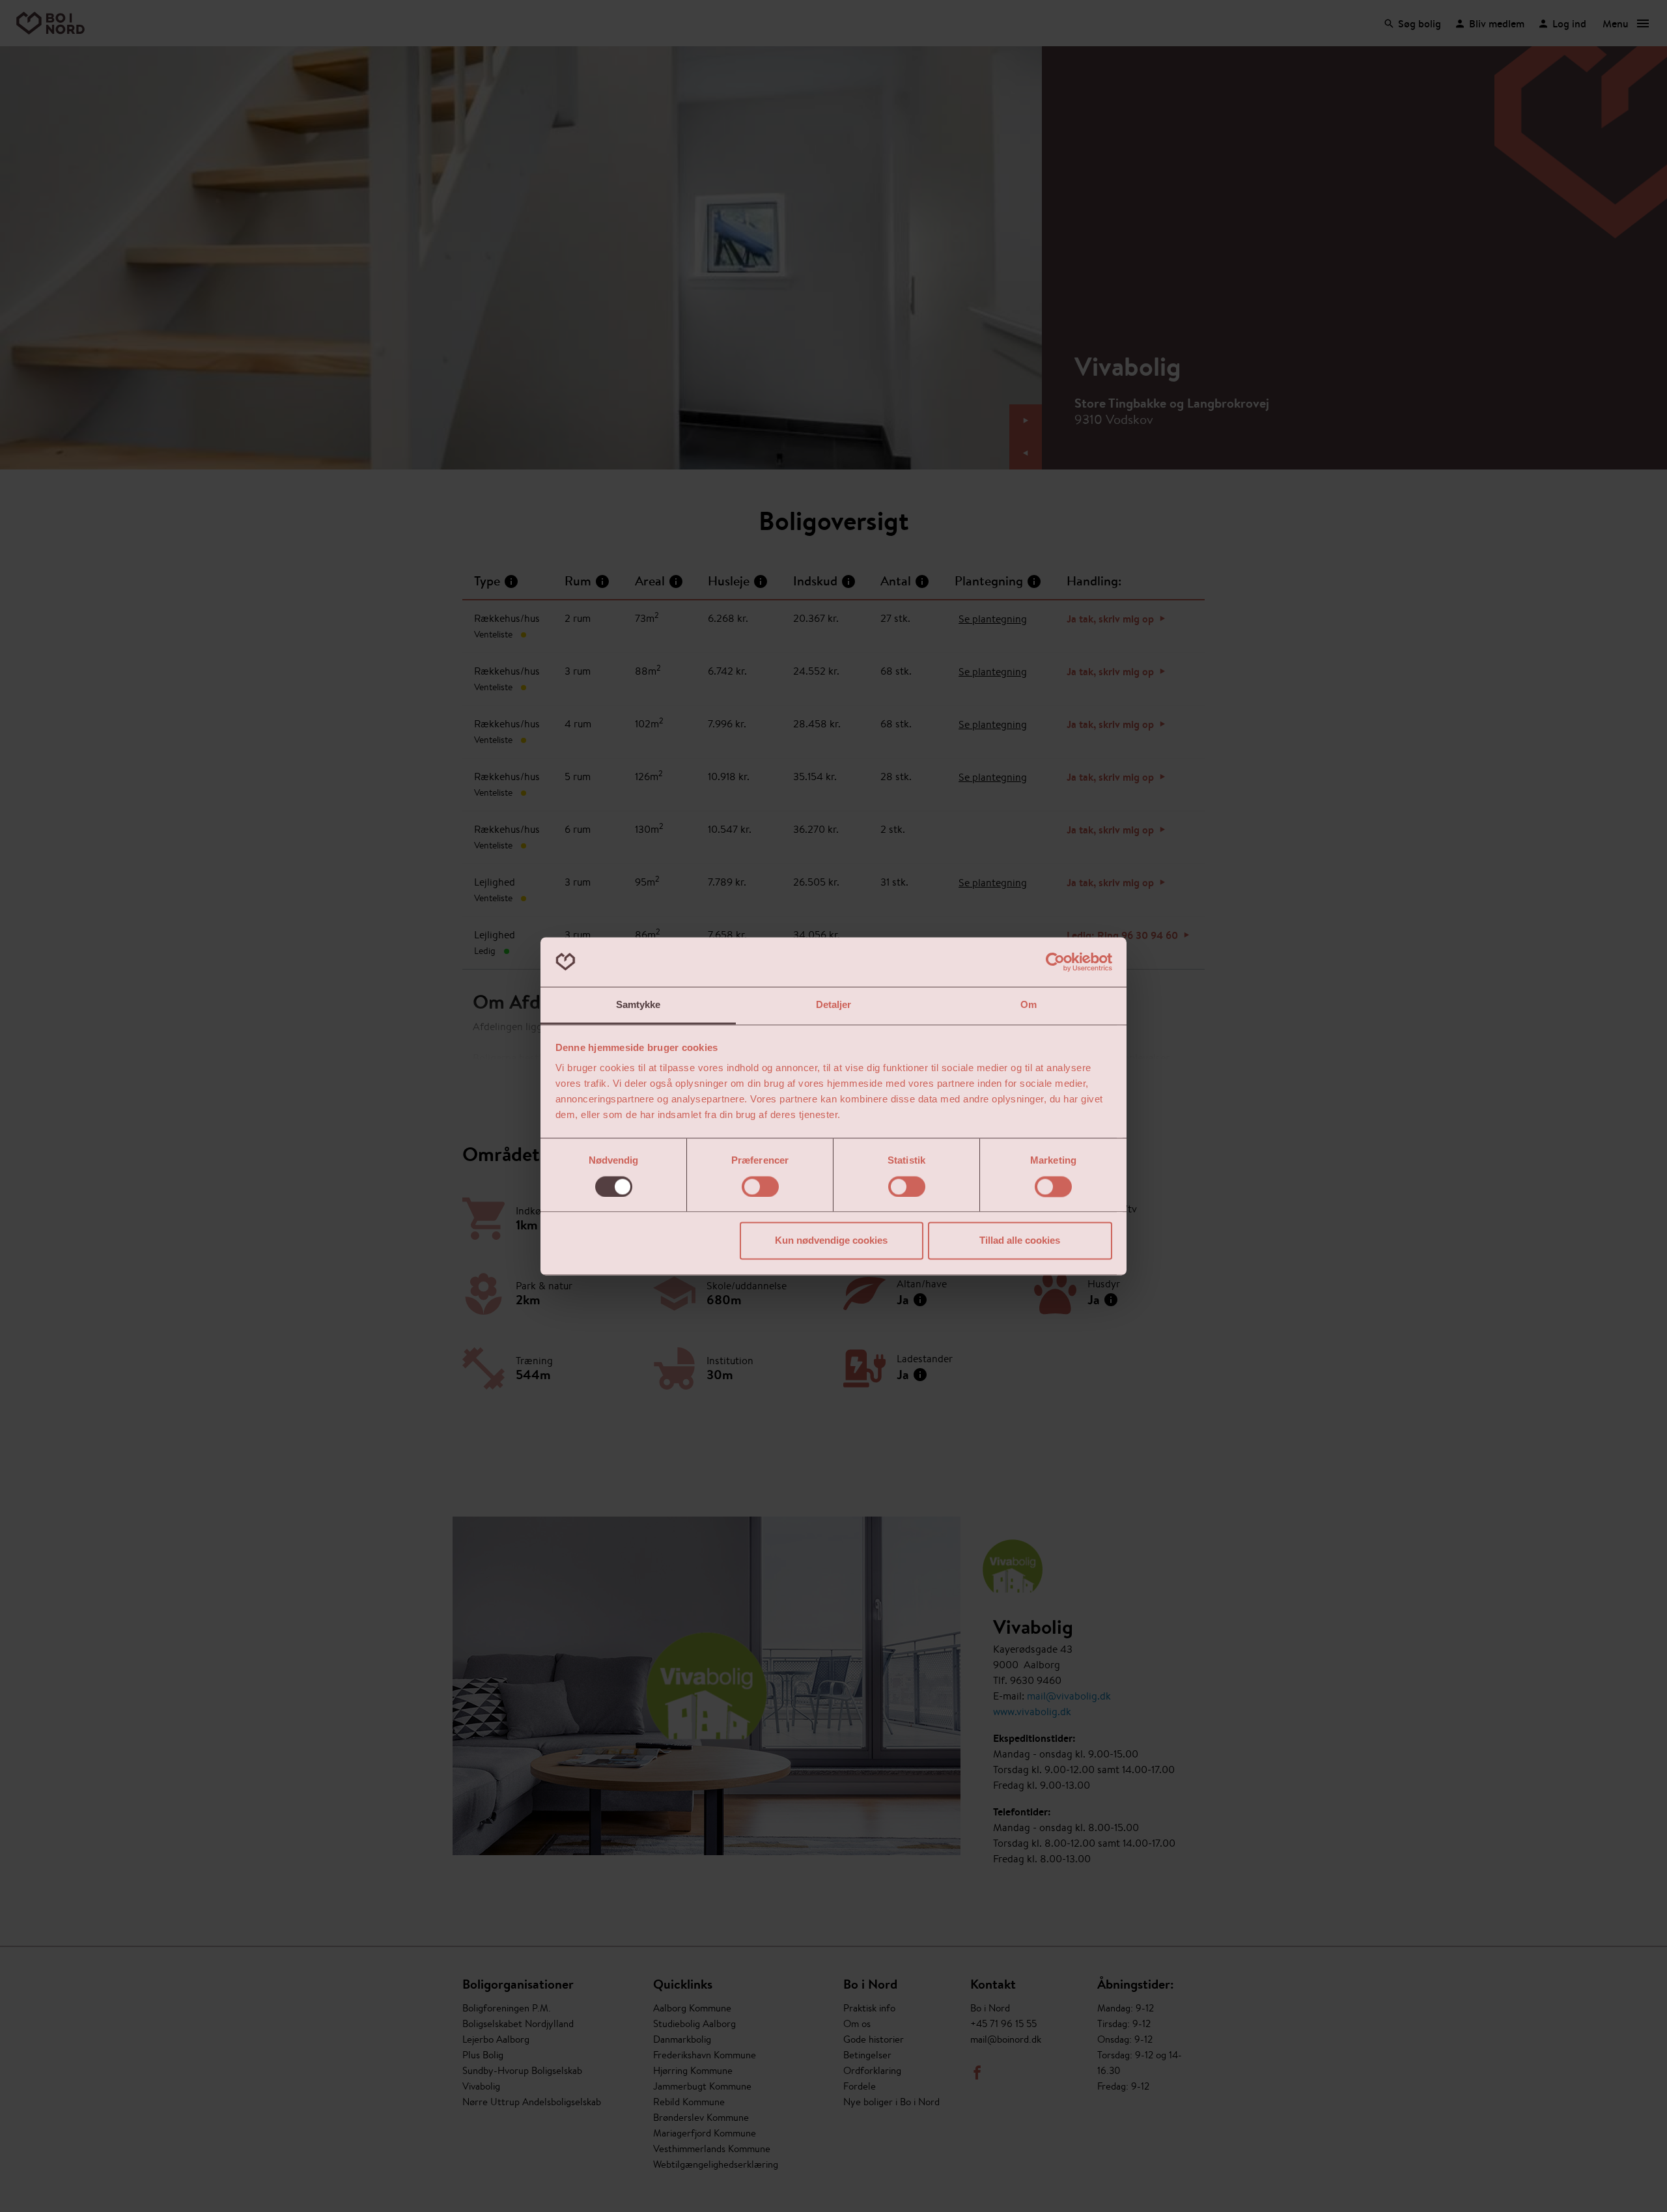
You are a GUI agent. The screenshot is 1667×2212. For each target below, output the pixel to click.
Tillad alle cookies (1020, 1241)
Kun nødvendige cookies (831, 1241)
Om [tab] (1029, 1005)
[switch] (760, 1186)
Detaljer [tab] (834, 1005)
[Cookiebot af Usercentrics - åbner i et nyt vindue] (1055, 962)
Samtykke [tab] (638, 1005)
